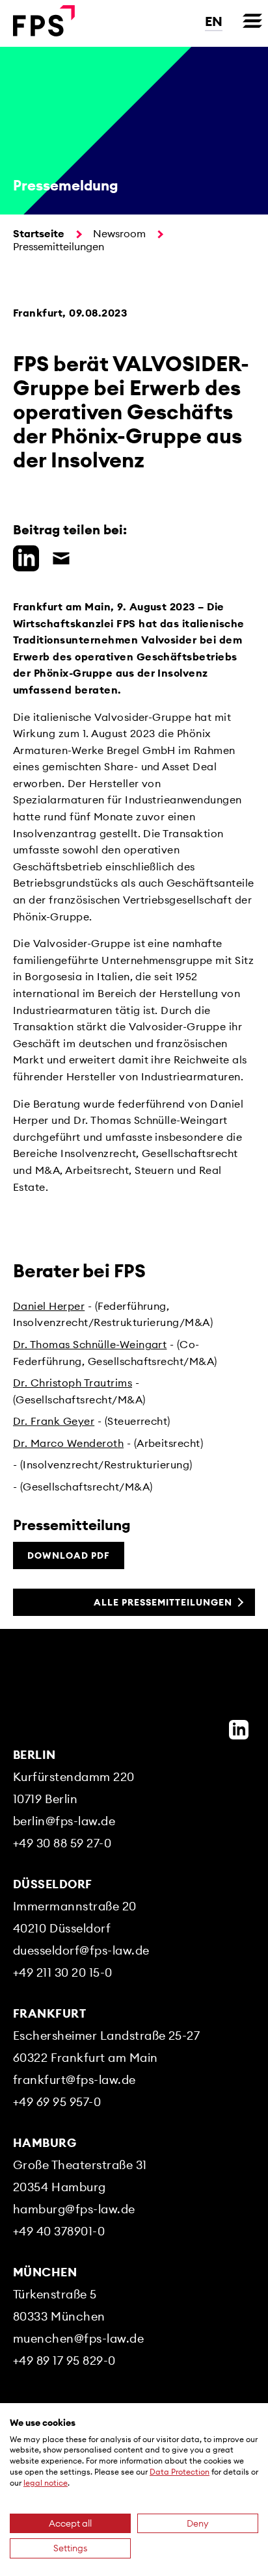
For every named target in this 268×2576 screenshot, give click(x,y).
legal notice (46, 2483)
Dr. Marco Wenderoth (68, 1443)
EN (214, 21)
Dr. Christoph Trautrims (73, 1383)
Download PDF (69, 1555)
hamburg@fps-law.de (74, 2209)
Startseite (39, 233)
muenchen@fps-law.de (78, 2338)
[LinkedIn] (239, 1730)
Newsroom (119, 233)
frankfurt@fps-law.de (74, 2080)
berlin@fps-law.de (64, 1821)
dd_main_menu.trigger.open (252, 21)
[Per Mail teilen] (58, 556)
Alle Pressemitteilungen (163, 1602)
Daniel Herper (49, 1306)
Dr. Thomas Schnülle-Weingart (90, 1344)
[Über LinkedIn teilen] (23, 556)
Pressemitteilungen (59, 246)
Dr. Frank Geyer (54, 1421)
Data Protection (180, 2472)
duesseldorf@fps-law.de (81, 1950)
